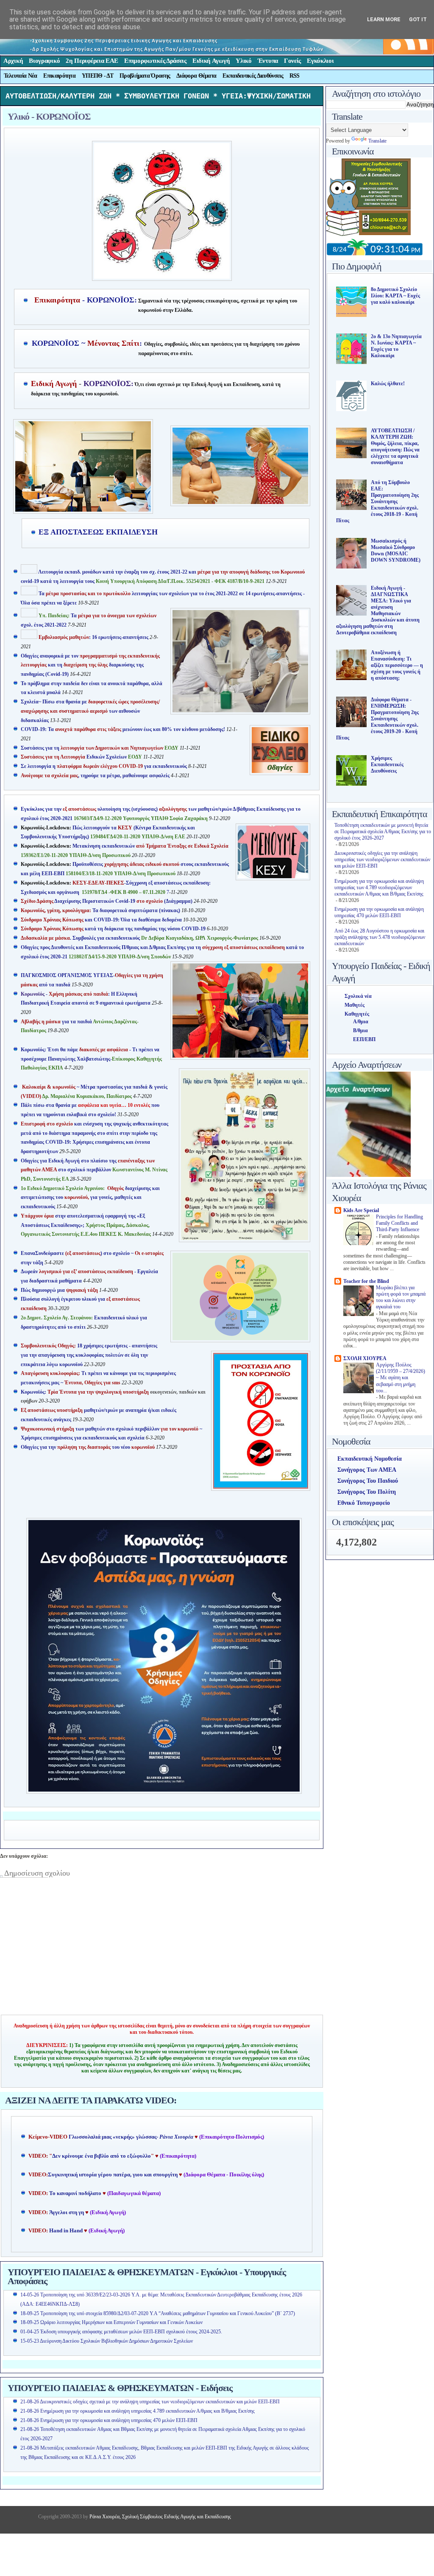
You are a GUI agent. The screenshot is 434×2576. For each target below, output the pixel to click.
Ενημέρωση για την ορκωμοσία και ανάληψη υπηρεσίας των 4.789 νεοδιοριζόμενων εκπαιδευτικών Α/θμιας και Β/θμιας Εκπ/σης (379, 888)
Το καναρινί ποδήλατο (75, 2193)
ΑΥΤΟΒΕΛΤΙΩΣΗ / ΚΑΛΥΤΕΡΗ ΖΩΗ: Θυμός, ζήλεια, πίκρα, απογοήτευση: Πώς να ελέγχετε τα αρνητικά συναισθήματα (395, 447)
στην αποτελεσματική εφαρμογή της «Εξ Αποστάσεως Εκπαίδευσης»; (86, 1225)
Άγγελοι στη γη (67, 2212)
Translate (377, 141)
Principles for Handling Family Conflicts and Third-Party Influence (399, 1224)
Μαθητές (355, 1005)
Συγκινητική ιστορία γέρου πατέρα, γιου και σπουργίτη (113, 2175)
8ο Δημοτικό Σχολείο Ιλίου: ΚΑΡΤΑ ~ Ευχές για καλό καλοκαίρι (395, 296)
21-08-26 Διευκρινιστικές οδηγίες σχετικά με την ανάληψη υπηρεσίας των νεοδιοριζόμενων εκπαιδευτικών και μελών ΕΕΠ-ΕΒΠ (150, 2402)
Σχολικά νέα (358, 996)
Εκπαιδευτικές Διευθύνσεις (253, 76)
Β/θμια (360, 1030)
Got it (418, 19)
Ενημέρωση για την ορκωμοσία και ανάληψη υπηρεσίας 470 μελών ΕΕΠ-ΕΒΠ (379, 912)
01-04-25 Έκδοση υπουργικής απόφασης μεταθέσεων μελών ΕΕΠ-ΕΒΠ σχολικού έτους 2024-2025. (121, 2332)
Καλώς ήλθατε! (388, 384)
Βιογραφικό (44, 61)
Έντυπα (268, 61)
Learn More (384, 19)
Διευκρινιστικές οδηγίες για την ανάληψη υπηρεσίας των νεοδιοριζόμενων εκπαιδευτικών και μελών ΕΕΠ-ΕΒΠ (382, 860)
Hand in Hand (66, 2231)
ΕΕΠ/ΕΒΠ (364, 1039)
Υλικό (244, 61)
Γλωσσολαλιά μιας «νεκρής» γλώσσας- (131, 2137)
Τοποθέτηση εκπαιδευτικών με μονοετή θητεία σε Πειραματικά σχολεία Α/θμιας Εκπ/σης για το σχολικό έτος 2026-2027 (383, 832)
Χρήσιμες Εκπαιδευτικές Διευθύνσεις (387, 764)
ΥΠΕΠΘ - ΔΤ (97, 76)
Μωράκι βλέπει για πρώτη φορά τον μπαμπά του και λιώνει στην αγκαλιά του (401, 1298)
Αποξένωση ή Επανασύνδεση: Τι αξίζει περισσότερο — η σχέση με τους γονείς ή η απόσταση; (397, 665)
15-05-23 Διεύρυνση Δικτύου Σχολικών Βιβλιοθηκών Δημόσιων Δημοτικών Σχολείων (107, 2341)
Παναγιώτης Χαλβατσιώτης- (80, 1059)
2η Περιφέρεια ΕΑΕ (92, 61)
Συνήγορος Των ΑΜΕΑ (367, 1470)
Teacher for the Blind (366, 1281)
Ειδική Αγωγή (211, 61)
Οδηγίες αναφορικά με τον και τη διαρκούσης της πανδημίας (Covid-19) (90, 665)
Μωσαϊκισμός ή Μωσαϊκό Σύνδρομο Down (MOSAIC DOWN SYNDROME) (396, 550)
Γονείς (292, 61)
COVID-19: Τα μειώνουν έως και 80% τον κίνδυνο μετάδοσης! (123, 729)
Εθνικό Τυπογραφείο (364, 1503)
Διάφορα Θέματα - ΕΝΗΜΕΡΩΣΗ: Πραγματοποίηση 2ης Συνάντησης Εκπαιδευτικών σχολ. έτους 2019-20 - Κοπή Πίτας (377, 719)
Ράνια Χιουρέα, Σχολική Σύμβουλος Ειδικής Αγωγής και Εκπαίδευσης (160, 2517)
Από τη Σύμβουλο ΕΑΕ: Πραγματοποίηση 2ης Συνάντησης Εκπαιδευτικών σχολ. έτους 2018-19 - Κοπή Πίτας (377, 501)
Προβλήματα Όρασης (145, 76)
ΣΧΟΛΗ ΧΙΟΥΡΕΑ (365, 1358)
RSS (295, 76)
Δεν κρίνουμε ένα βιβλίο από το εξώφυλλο (102, 2156)
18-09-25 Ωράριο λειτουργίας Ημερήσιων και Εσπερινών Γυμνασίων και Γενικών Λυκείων (111, 2322)
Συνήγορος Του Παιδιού (368, 1481)
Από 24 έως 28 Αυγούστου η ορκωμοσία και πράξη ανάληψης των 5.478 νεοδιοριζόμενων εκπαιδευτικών (380, 937)
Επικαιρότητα (59, 76)
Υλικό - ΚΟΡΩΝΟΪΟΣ (49, 116)
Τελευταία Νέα (21, 76)
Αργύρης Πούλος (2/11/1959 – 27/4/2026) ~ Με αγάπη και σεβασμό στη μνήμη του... (401, 1378)
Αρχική (13, 61)
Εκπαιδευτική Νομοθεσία (370, 1459)
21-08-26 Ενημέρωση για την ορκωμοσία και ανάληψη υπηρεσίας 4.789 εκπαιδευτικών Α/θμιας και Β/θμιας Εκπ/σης (138, 2411)
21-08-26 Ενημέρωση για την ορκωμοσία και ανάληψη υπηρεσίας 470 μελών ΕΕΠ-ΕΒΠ (109, 2420)
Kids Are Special (361, 1210)
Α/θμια (361, 1022)
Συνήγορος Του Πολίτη (367, 1492)
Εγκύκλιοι (320, 61)
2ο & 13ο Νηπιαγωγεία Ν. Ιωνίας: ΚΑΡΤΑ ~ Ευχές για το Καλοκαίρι (396, 346)
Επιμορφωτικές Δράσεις (155, 61)
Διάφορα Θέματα (196, 76)
